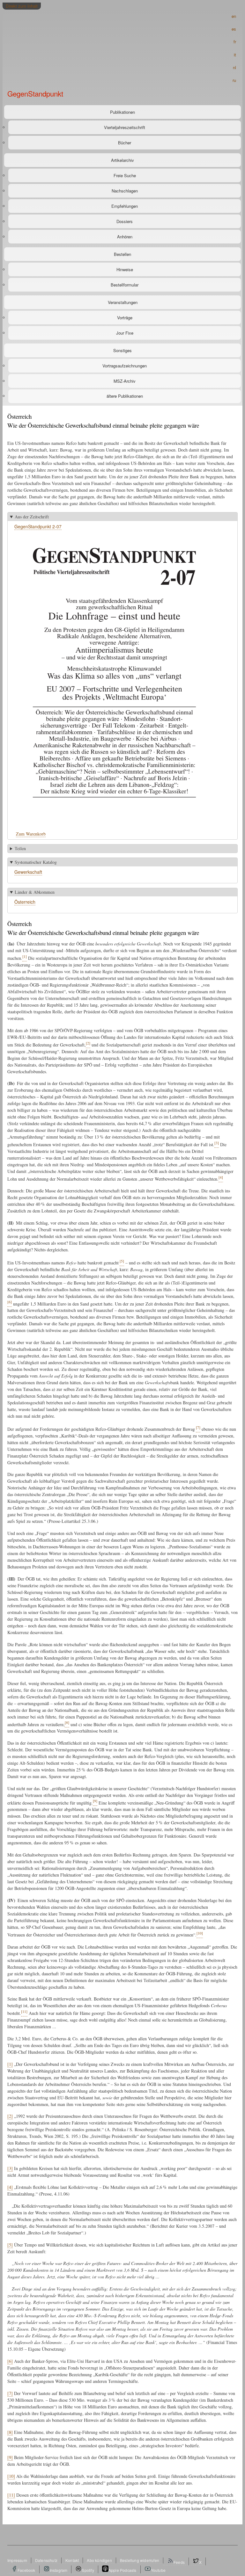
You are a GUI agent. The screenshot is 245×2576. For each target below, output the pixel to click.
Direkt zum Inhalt (22, 6)
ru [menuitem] (234, 80)
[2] (10, 2116)
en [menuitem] (234, 16)
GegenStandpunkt (35, 93)
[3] (10, 2168)
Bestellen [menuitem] (122, 254)
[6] (10, 2361)
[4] (10, 2187)
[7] (10, 2393)
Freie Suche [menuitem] (125, 175)
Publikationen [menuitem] (122, 112)
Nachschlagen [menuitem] (125, 191)
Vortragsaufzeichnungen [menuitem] (125, 366)
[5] (10, 2245)
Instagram (59, 2570)
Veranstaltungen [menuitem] (123, 302)
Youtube (158, 2570)
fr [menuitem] (235, 42)
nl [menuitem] (234, 67)
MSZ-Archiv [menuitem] (125, 381)
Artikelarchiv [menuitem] (122, 160)
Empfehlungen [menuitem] (125, 206)
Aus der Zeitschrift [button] (32, 517)
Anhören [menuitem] (125, 237)
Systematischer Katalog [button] (36, 862)
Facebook (26, 2570)
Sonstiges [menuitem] (122, 350)
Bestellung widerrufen (140, 2560)
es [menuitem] (234, 29)
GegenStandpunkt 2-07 (38, 526)
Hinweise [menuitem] (125, 269)
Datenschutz (46, 2560)
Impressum (17, 2560)
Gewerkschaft (28, 872)
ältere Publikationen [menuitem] (125, 396)
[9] (10, 2457)
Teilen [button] (20, 848)
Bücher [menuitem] (125, 143)
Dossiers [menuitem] (125, 221)
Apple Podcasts (122, 2570)
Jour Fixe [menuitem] (125, 333)
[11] (11, 2495)
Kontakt (72, 2560)
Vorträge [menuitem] (125, 318)
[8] (10, 2432)
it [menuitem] (235, 55)
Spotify (88, 2570)
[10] (11, 2476)
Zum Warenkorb (31, 834)
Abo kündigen (99, 2560)
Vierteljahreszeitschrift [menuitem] (125, 127)
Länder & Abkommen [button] (35, 892)
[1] (10, 2064)
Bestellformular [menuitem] (125, 285)
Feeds (179, 2562)
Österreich (25, 902)
